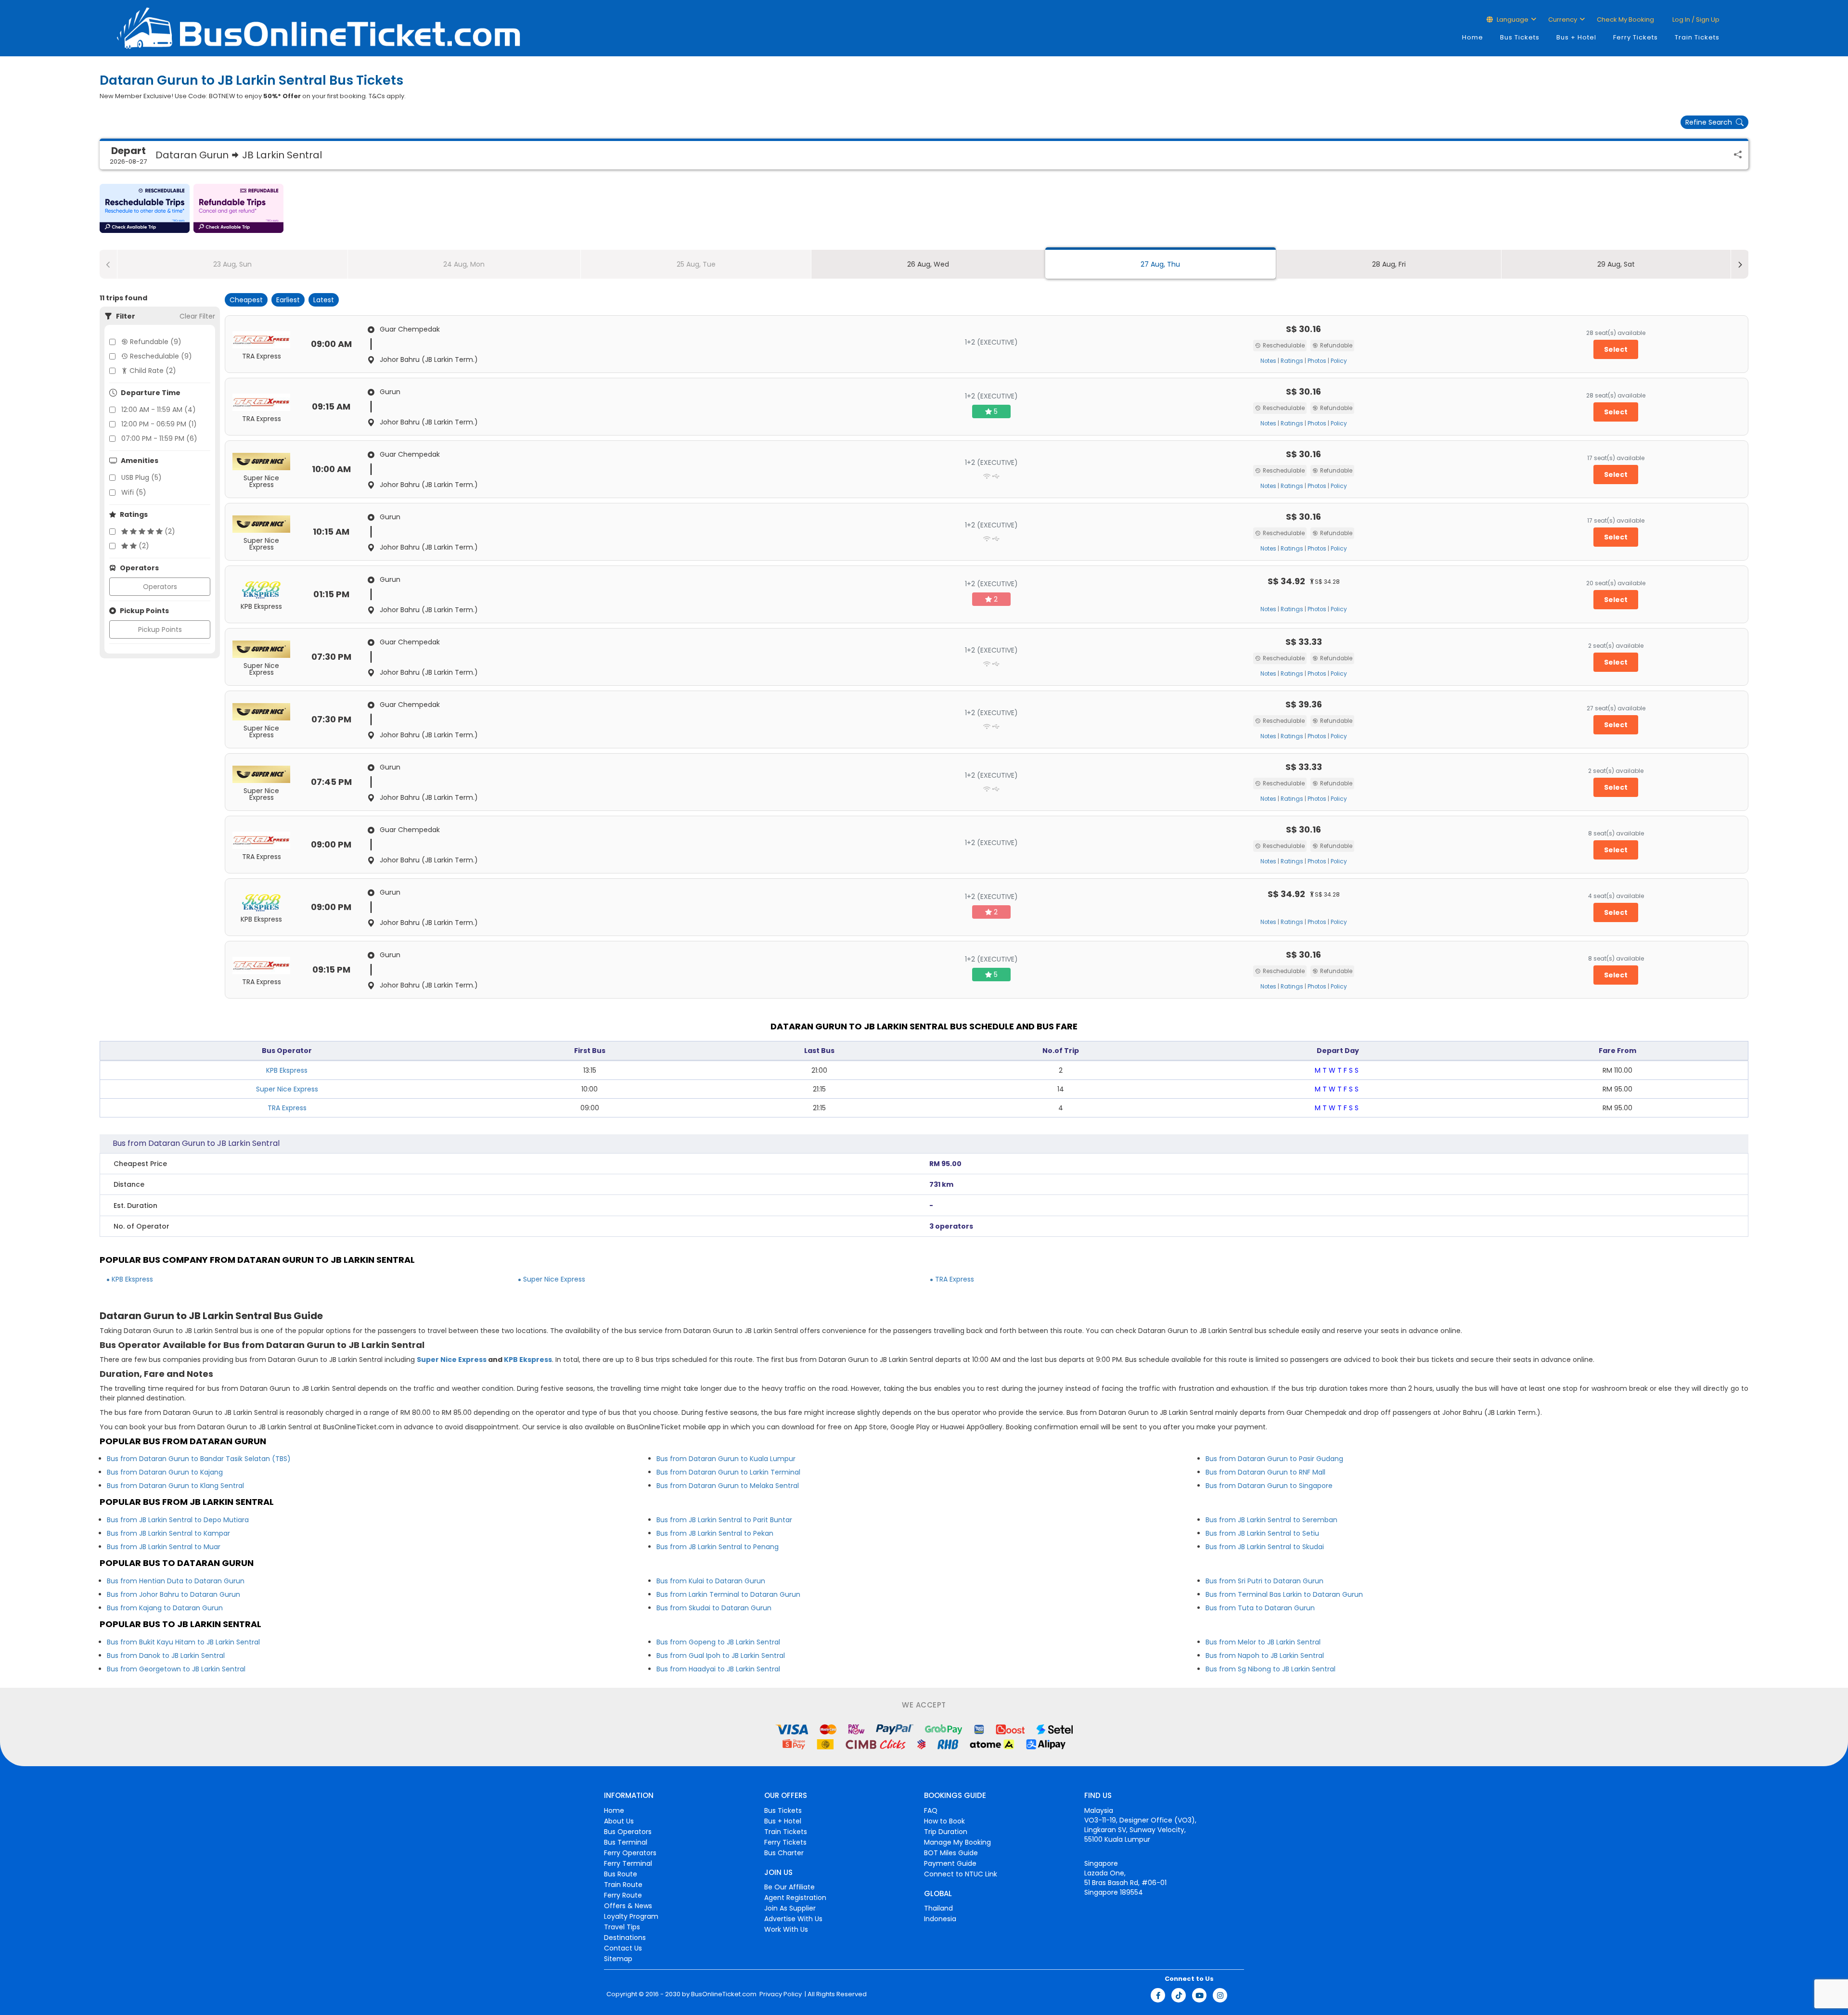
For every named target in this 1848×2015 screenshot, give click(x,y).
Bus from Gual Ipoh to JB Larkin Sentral (721, 1656)
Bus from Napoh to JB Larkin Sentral (1265, 1656)
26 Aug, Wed (928, 264)
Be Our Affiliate (789, 1887)
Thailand (938, 1908)
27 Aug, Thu (1160, 264)
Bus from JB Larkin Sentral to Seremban (1271, 1520)
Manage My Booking (957, 1842)
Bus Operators (628, 1832)
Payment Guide (950, 1863)
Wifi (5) (134, 492)
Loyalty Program (631, 1916)
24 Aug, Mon (464, 264)
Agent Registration (795, 1898)
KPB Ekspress (287, 1070)
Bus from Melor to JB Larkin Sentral (1263, 1642)
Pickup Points (160, 629)
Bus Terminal (626, 1842)
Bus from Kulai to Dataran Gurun (711, 1581)
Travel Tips (622, 1927)
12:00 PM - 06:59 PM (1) (159, 424)
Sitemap (618, 1959)
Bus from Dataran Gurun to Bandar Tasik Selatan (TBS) (199, 1459)
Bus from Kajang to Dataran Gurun (165, 1608)
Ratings (1292, 361)
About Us (619, 1821)
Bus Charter (784, 1853)
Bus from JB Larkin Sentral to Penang (718, 1547)
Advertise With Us (793, 1919)
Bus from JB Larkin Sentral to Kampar (168, 1533)
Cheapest (246, 300)
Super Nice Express (287, 1089)
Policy (1339, 361)
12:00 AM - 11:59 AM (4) (159, 410)
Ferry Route (623, 1895)
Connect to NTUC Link (961, 1874)
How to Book (944, 1821)
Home (1473, 37)
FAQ (931, 1810)
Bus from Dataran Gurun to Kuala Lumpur (726, 1459)
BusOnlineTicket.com (724, 1994)
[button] (145, 208)
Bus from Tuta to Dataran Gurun (1260, 1608)
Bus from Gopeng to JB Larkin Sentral (718, 1642)
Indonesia (940, 1919)
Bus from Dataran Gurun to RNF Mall (1265, 1472)
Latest (324, 300)
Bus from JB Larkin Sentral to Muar (164, 1547)
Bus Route (621, 1874)
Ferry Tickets (1636, 37)
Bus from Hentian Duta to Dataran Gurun (176, 1581)
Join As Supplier (790, 1908)
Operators (160, 587)
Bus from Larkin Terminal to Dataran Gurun (728, 1594)
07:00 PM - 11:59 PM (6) (159, 438)
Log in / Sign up (1695, 19)
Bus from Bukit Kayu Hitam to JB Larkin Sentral (183, 1642)
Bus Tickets (1520, 37)
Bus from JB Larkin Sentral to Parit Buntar (724, 1520)
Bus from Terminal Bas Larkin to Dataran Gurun (1284, 1594)
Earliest (288, 300)
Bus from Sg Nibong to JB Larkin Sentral (1270, 1669)
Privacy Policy (780, 1994)
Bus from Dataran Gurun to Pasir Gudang (1274, 1459)
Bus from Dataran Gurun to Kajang (165, 1472)
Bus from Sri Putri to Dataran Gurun (1264, 1581)
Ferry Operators (630, 1853)
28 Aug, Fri (1389, 264)
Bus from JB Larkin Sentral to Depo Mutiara (178, 1520)
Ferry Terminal (628, 1863)
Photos (1317, 361)
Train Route (623, 1885)
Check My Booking (1625, 19)
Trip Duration (946, 1832)
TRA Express (287, 1108)
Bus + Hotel (1576, 37)
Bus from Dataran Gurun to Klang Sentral (175, 1486)
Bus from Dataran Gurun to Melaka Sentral (728, 1486)
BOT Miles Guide (951, 1853)
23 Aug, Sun (232, 264)
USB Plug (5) (141, 477)
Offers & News (628, 1906)
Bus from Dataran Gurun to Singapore (1269, 1486)
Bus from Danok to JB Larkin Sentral (166, 1656)
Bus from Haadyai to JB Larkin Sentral (718, 1669)
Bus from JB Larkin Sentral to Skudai (1265, 1547)
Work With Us (786, 1929)
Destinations (625, 1938)
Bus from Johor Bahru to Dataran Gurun (173, 1594)
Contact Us (623, 1948)
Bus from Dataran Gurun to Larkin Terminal (728, 1472)
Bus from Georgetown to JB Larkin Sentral (176, 1669)
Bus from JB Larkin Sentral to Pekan (715, 1533)
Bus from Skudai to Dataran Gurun (714, 1608)
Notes (1268, 361)
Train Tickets (1697, 37)
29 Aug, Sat (1616, 264)
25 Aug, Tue (696, 264)
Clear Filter (197, 316)
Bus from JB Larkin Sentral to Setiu (1262, 1533)
